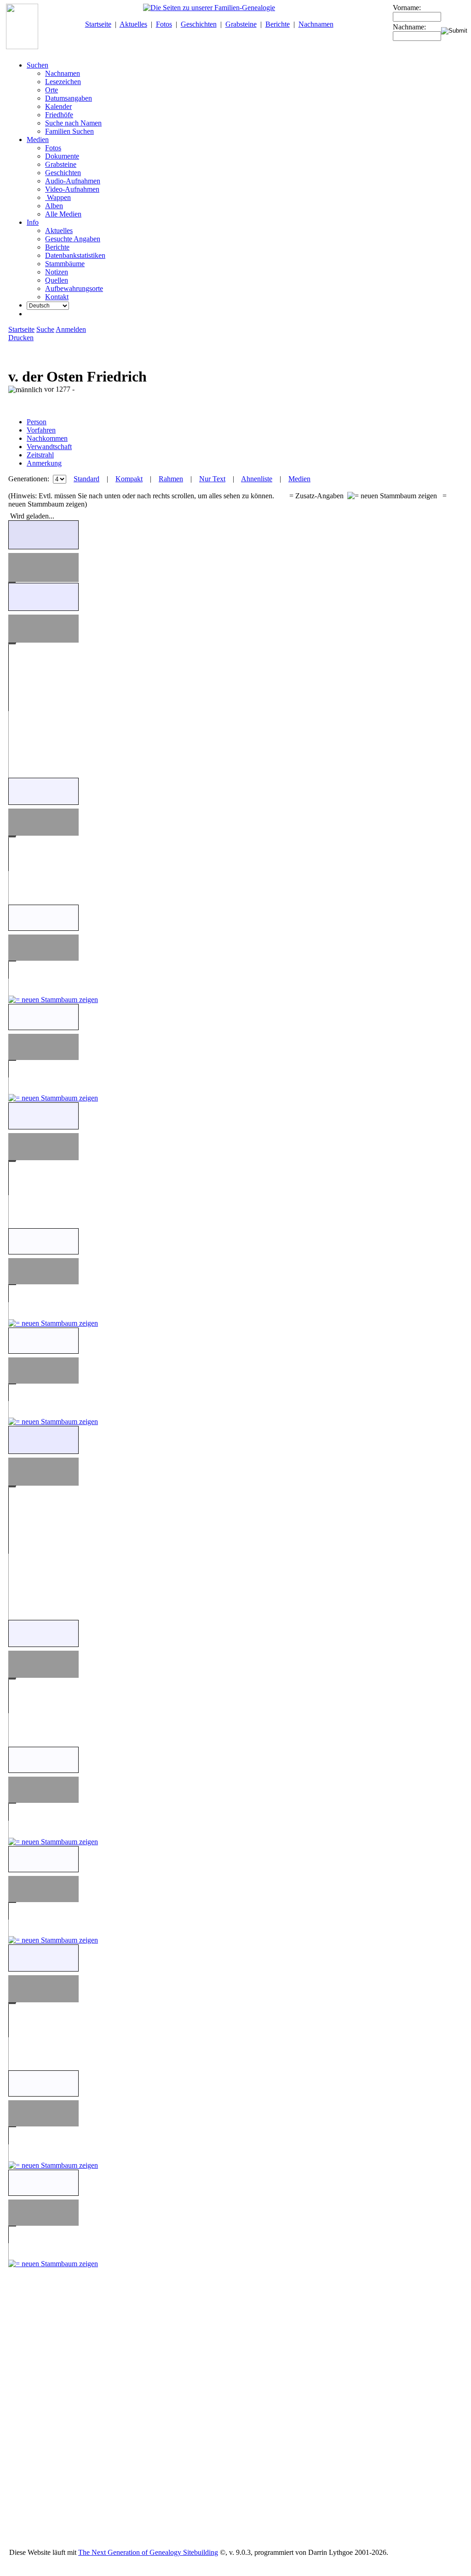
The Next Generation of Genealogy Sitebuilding (148, 2552)
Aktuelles (133, 24)
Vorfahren (41, 430)
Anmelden (71, 329)
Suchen (37, 65)
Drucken (21, 338)
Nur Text (212, 479)
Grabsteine (241, 24)
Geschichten (199, 24)
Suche (45, 329)
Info (33, 222)
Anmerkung (44, 463)
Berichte (278, 24)
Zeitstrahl (40, 455)
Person (37, 422)
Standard (86, 479)
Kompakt (129, 479)
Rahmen (171, 479)
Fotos (164, 24)
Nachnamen (316, 24)
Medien (38, 140)
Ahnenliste (257, 479)
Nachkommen (47, 438)
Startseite (98, 24)
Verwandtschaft (49, 447)
